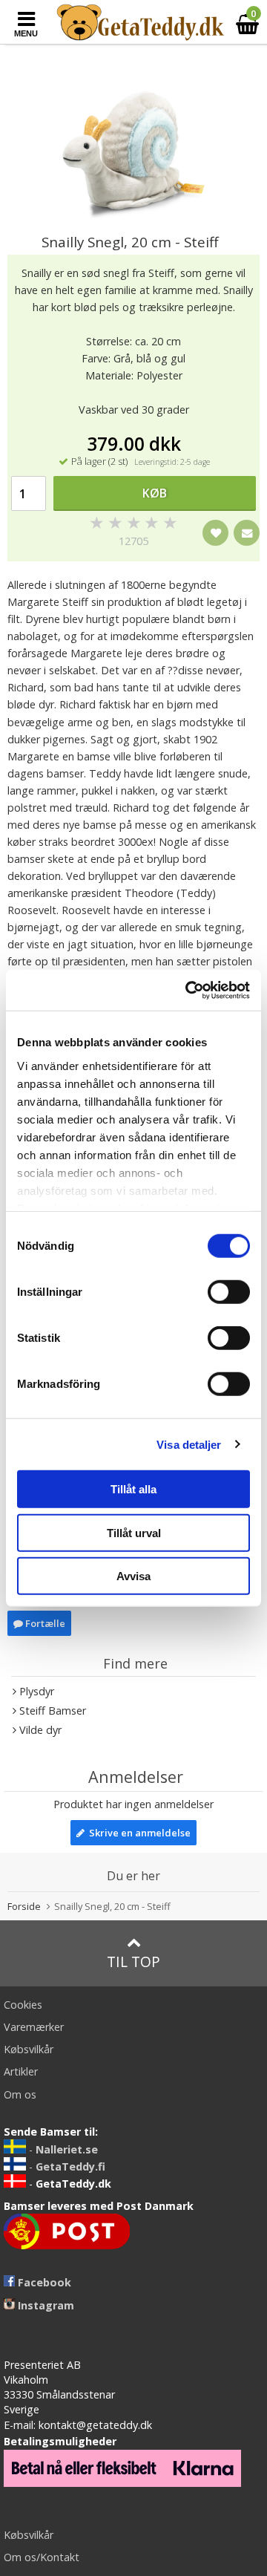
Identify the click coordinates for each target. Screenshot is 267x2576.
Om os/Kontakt (42, 2557)
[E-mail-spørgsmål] (247, 533)
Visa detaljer (189, 1444)
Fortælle (44, 1623)
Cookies (23, 2005)
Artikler (21, 2071)
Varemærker (34, 2027)
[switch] (229, 1292)
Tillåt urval (134, 1532)
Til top (133, 1962)
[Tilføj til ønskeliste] (215, 533)
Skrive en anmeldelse (138, 1833)
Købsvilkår (29, 2049)
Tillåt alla (133, 1489)
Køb (155, 493)
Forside (24, 1906)
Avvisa (133, 1576)
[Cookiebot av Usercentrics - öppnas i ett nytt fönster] (188, 990)
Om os (20, 2094)
